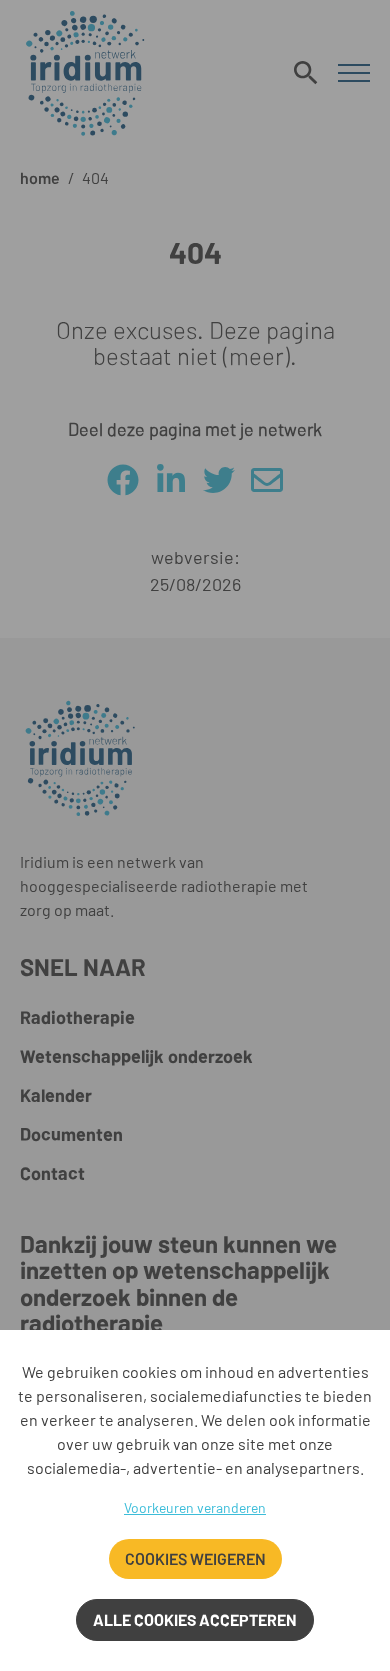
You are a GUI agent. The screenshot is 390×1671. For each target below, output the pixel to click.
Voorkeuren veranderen (195, 1507)
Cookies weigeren (195, 1558)
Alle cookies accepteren (195, 1619)
